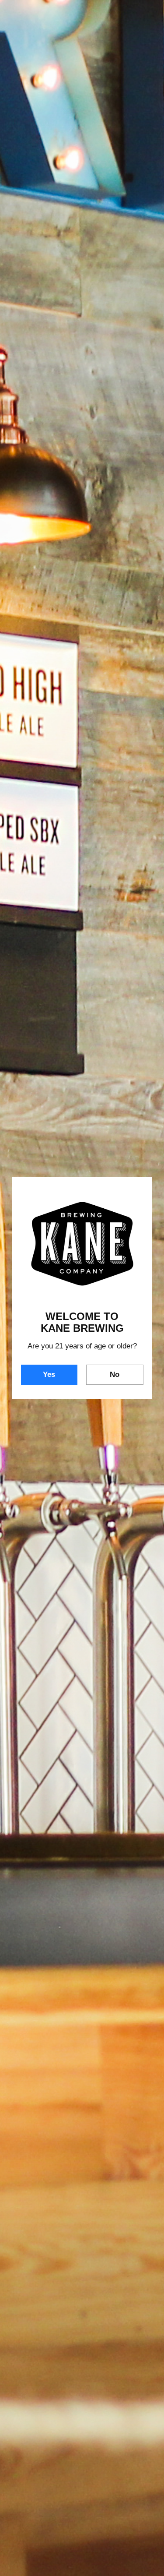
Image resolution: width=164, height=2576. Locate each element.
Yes (49, 1374)
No (115, 1374)
